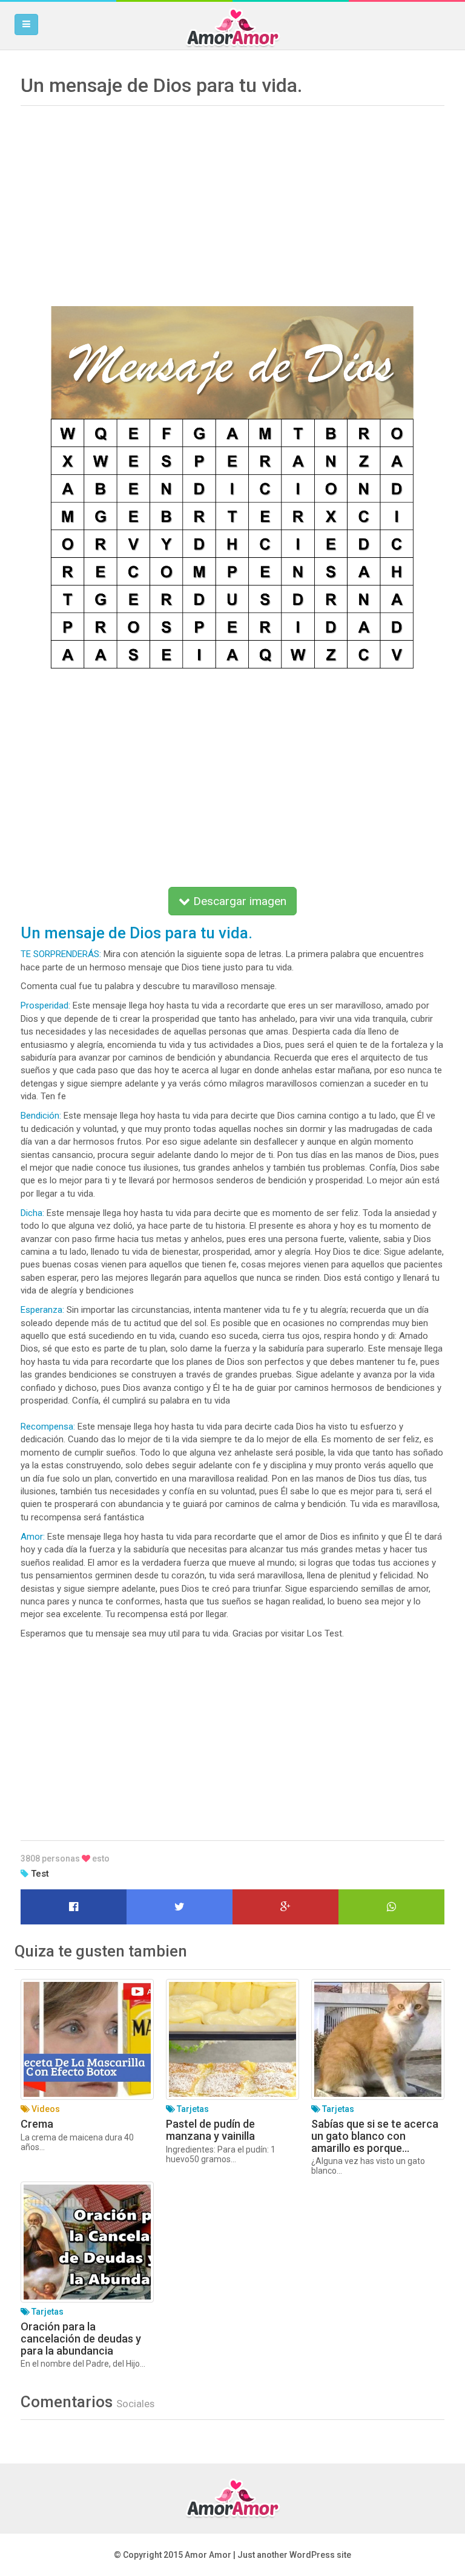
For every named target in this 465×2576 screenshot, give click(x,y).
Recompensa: (49, 1427)
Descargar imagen (238, 901)
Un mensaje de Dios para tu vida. (137, 933)
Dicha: (32, 1213)
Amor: (34, 1537)
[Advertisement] (232, 197)
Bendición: (41, 1116)
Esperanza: (42, 1310)
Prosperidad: (45, 1005)
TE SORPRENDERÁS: (61, 954)
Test (40, 1874)
